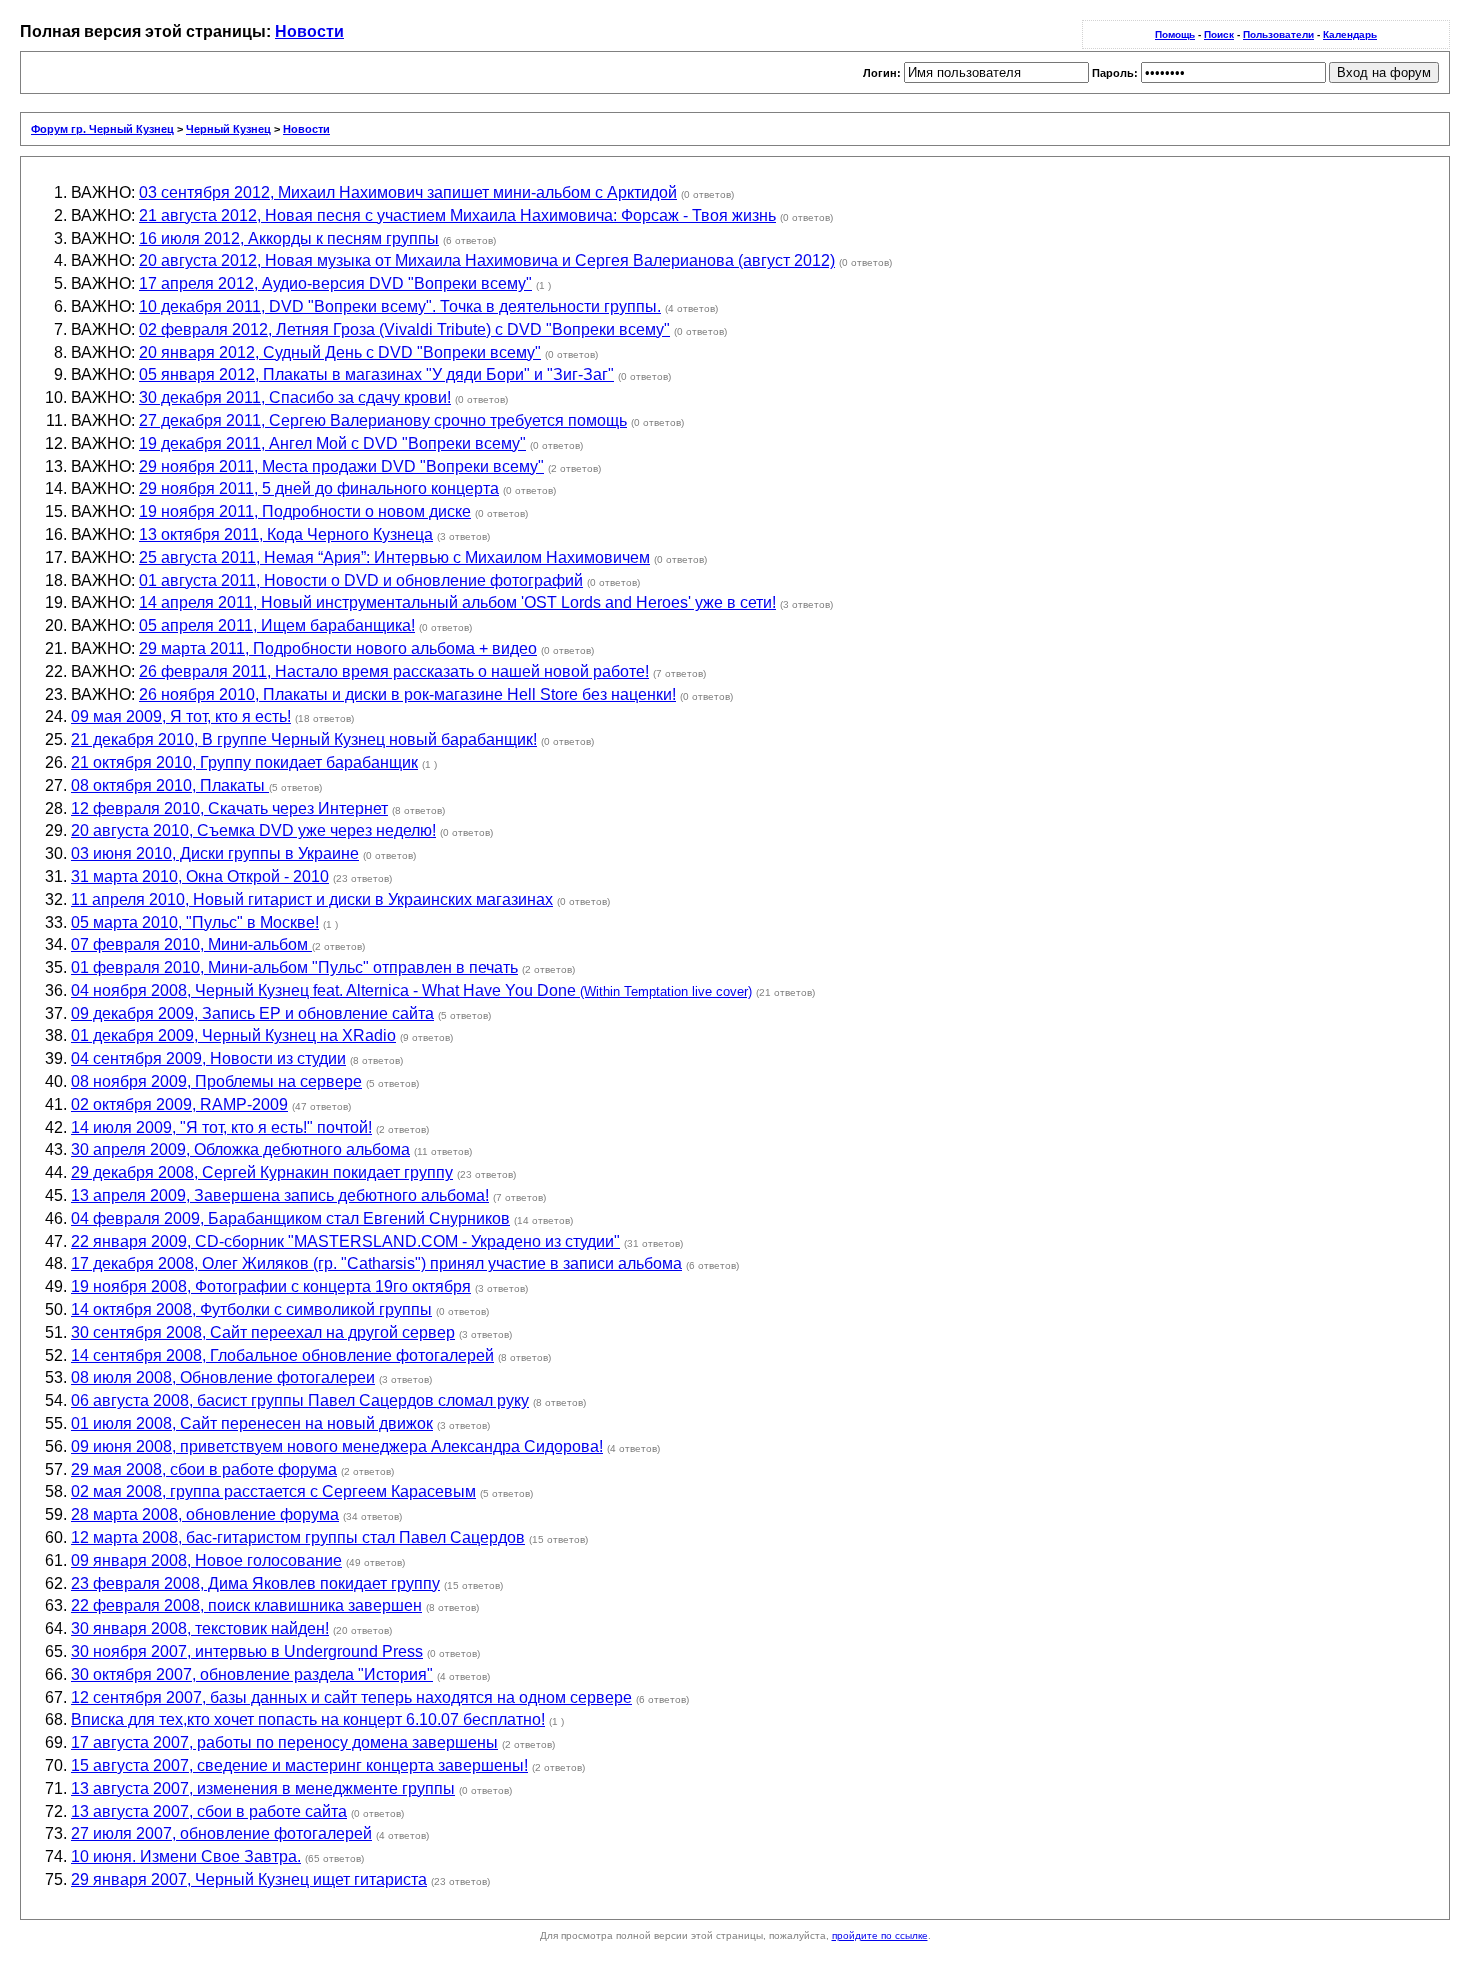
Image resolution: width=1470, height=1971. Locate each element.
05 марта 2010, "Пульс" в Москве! (195, 922)
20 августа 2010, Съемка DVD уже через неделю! (253, 830)
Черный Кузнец (228, 129)
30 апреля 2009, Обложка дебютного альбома (240, 1149)
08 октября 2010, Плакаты (170, 785)
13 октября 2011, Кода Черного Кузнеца (286, 534)
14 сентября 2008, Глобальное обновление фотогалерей (282, 1355)
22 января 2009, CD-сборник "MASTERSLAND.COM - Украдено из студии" (345, 1241)
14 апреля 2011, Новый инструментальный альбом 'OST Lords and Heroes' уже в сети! (457, 602)
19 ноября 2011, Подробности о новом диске (305, 511)
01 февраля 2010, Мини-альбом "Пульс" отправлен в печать (294, 967)
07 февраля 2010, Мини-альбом (191, 944)
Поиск (1219, 34)
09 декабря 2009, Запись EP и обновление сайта (252, 1013)
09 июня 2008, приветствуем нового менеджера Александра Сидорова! (337, 1446)
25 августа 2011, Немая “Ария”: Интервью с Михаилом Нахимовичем (394, 557)
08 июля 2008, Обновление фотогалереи (223, 1377)
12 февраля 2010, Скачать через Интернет (229, 808)
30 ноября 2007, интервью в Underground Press (247, 1651)
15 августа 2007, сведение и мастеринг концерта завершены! (299, 1765)
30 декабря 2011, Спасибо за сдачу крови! (295, 397)
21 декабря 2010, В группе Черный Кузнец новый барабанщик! (304, 739)
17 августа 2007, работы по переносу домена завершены (284, 1742)
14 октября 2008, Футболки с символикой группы (251, 1309)
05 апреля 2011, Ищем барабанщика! (277, 625)
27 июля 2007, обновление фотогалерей (221, 1833)
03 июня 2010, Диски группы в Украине (215, 853)
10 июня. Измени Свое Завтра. (186, 1856)
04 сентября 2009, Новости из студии (208, 1058)
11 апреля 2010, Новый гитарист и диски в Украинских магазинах (312, 899)
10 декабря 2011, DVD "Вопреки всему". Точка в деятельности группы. (400, 306)
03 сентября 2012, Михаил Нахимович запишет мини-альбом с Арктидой (408, 192)
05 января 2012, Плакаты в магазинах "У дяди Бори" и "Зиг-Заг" (376, 374)
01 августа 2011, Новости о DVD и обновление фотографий (361, 580)
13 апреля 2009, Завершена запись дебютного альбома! (280, 1195)
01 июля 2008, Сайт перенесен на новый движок (252, 1423)
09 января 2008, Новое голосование (206, 1560)
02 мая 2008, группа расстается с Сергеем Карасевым (273, 1491)
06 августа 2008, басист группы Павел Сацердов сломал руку (300, 1400)
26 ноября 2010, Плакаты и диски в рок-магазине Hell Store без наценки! (407, 694)
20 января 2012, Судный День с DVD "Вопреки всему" (340, 352)
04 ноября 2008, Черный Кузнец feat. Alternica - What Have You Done (411, 990)
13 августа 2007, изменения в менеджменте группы (263, 1788)
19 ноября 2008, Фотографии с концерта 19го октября (271, 1286)
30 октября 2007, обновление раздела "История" (252, 1674)
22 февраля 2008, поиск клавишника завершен (246, 1605)
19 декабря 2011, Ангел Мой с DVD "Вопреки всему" (332, 443)
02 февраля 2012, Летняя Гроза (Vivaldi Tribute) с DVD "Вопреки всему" (404, 329)
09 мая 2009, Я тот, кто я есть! (181, 716)
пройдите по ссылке (880, 1935)
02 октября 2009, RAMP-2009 (179, 1104)
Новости (309, 31)
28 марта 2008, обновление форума (205, 1514)
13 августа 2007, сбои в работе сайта (209, 1811)
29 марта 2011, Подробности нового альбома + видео (338, 648)
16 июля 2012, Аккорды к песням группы (289, 238)
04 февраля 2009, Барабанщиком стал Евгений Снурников (290, 1218)
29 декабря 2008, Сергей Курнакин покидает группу (262, 1172)
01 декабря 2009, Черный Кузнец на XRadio (233, 1035)
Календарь (1350, 34)
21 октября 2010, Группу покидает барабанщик (244, 762)
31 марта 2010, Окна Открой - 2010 (200, 876)
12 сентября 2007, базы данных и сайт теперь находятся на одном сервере (351, 1697)
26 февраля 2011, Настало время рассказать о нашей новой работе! (394, 671)
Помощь (1175, 34)
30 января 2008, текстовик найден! (200, 1628)
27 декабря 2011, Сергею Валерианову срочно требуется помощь (383, 420)
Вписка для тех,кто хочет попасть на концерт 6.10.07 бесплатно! (308, 1719)
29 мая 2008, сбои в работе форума (204, 1469)
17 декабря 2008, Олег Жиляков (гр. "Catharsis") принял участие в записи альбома (376, 1263)
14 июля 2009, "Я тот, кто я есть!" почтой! (221, 1127)
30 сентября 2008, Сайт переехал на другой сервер (263, 1332)
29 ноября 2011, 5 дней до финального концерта (319, 488)
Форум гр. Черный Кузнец (102, 129)
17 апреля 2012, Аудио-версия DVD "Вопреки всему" (335, 283)
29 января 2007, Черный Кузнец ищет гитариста (249, 1879)
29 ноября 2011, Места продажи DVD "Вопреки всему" (341, 466)
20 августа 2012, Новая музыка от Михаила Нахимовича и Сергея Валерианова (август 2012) (487, 260)
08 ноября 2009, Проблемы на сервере (216, 1081)
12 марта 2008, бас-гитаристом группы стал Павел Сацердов (298, 1537)
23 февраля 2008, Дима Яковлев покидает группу (255, 1583)
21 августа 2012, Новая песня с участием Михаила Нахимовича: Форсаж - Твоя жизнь (457, 215)
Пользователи (1278, 34)
